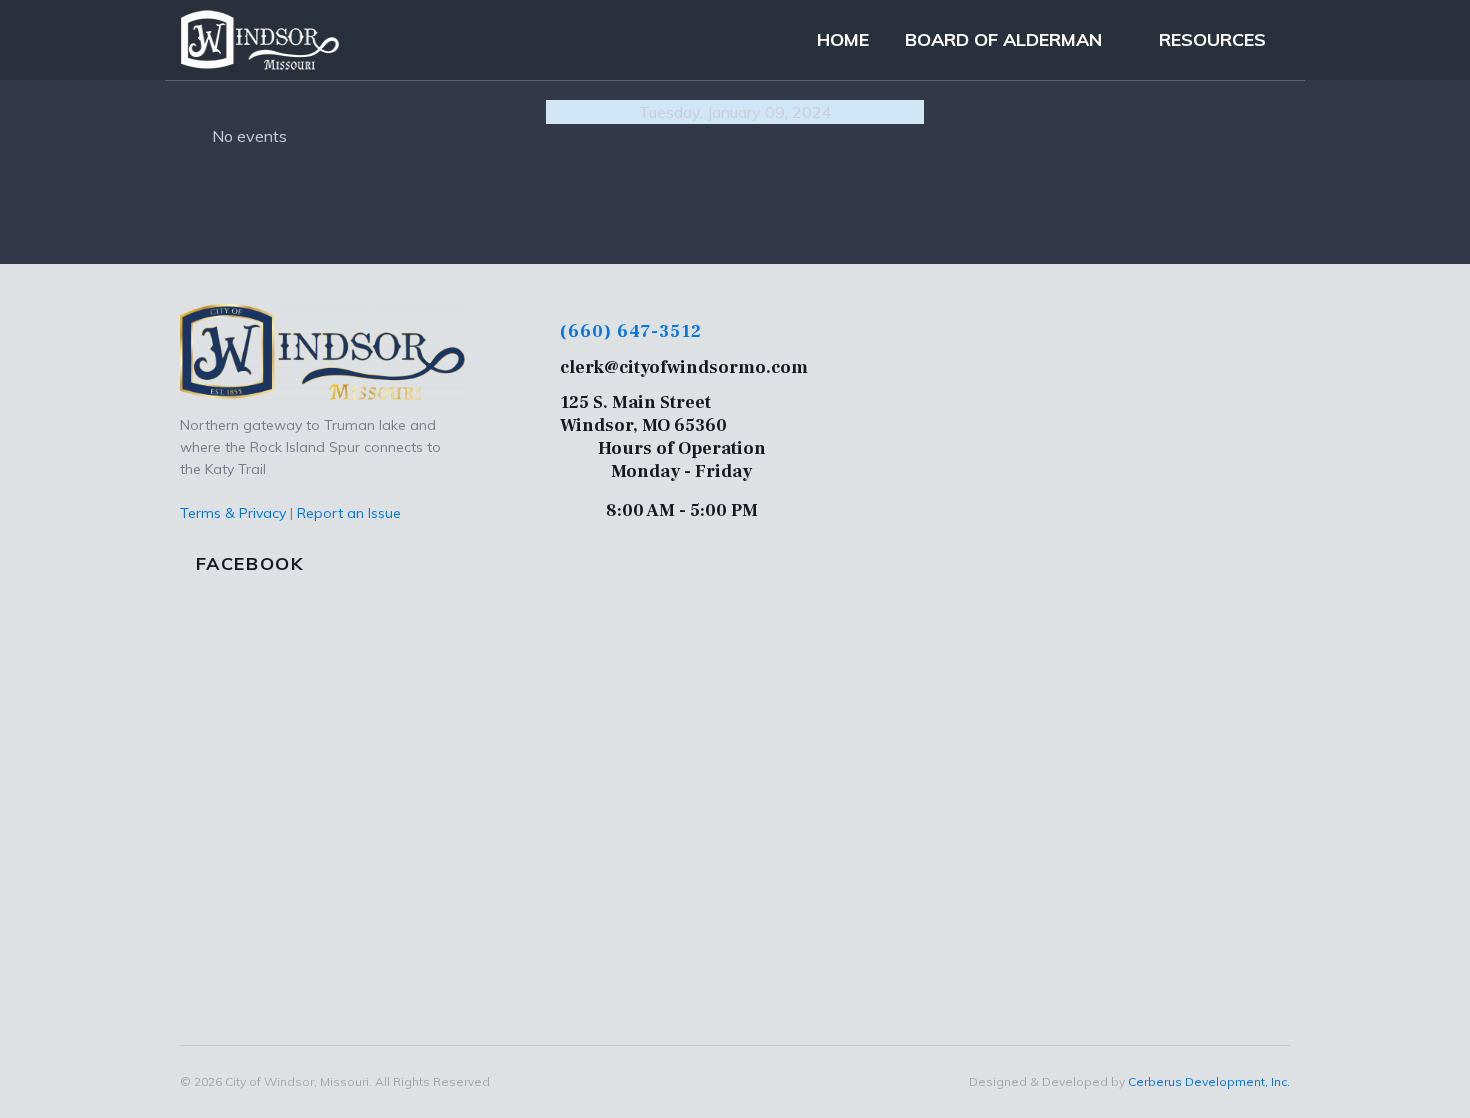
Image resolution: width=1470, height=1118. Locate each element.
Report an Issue (349, 513)
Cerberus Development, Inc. (1209, 1081)
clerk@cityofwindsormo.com (684, 367)
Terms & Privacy (233, 513)
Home (843, 39)
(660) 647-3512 (631, 331)
